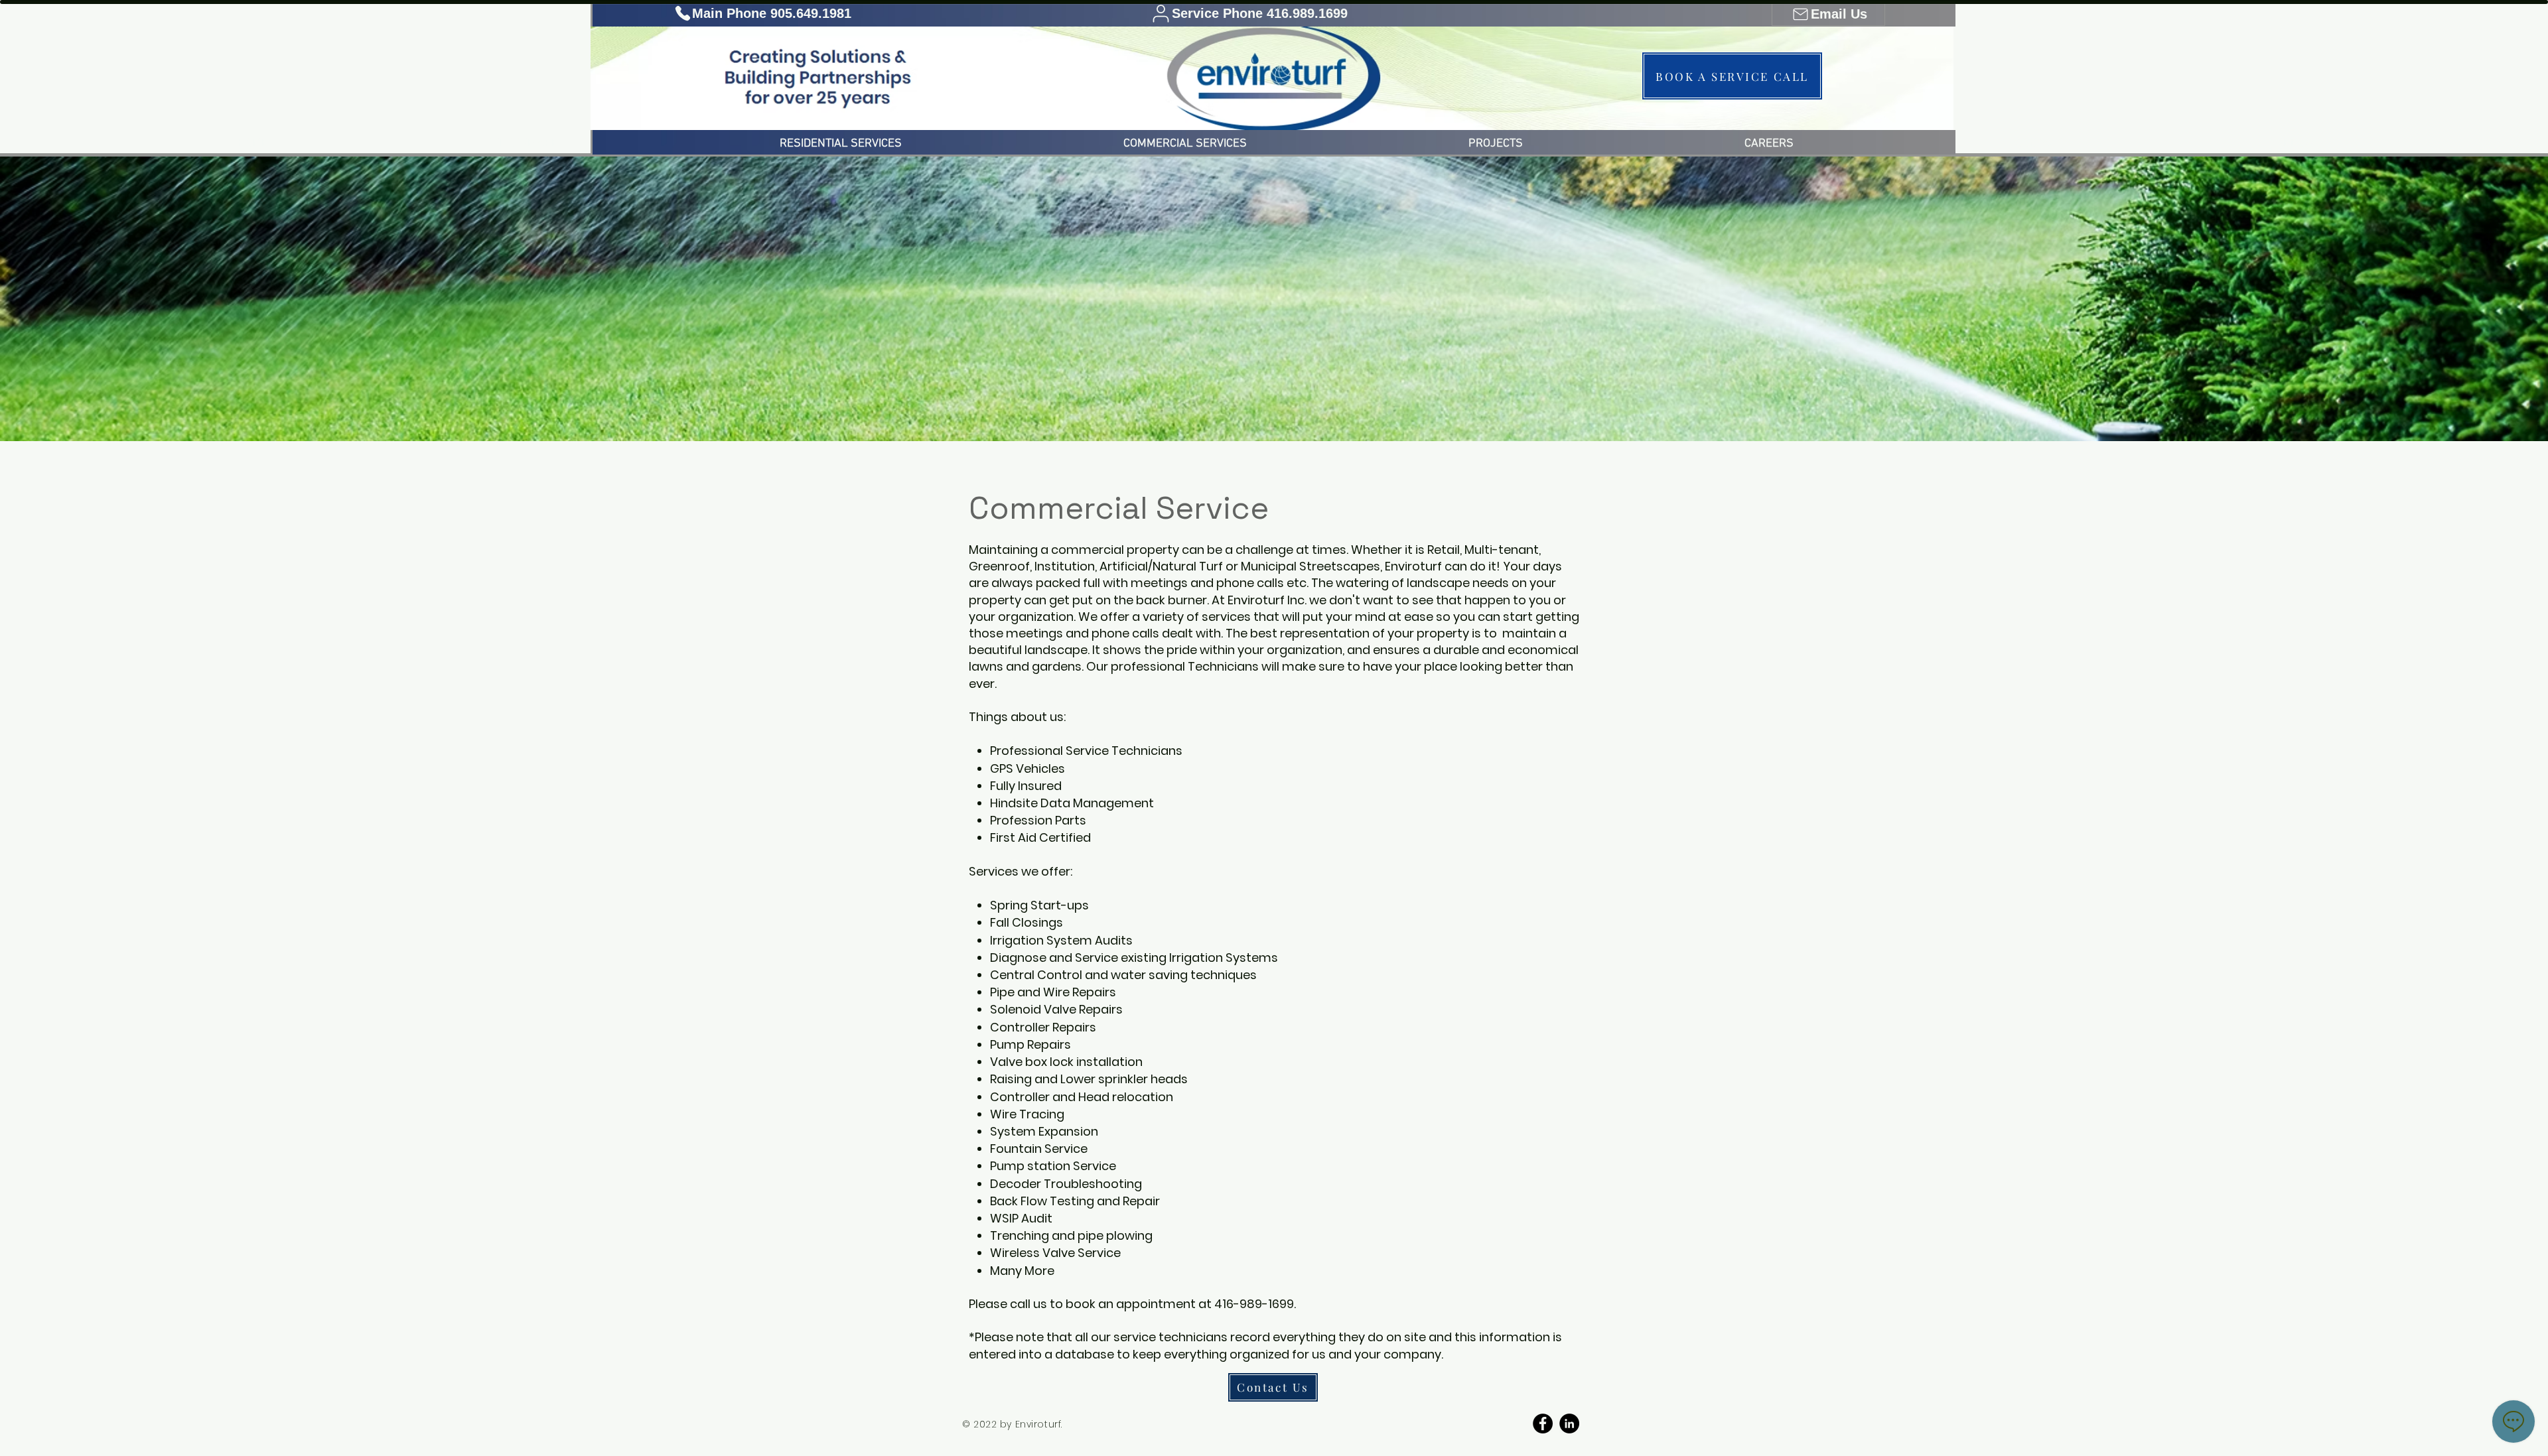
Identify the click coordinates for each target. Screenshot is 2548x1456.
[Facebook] (1543, 1423)
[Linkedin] (1569, 1423)
